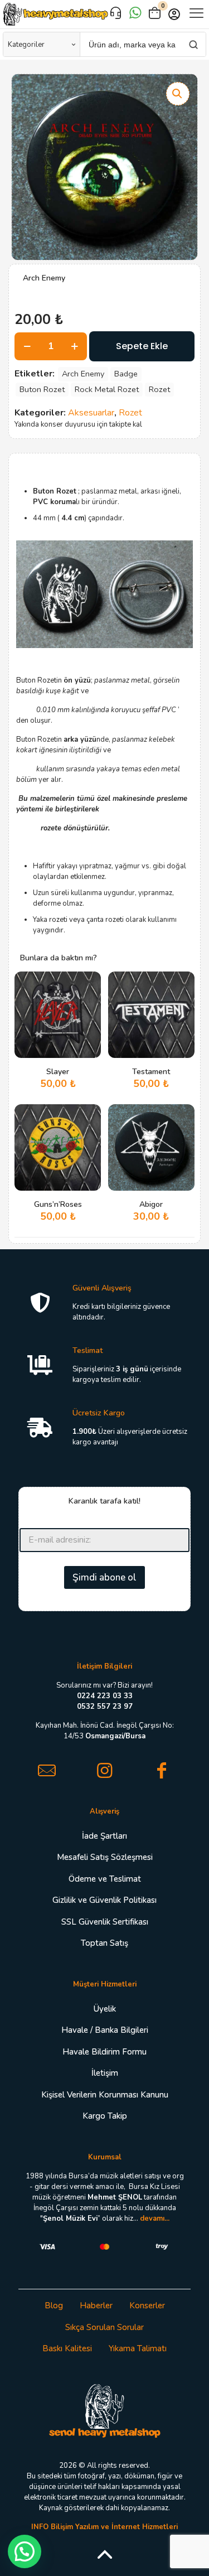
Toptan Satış (104, 1943)
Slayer (58, 1072)
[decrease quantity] (27, 346)
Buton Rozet (42, 389)
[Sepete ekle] (88, 984)
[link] (105, 2410)
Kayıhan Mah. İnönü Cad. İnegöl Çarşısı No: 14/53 (105, 1731)
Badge (126, 374)
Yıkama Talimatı (138, 2348)
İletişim (105, 2073)
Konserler (147, 2306)
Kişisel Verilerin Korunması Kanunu (105, 2095)
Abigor (151, 1204)
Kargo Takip (105, 2116)
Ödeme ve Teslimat (105, 1879)
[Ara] (193, 44)
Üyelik (105, 2009)
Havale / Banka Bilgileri (105, 2030)
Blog (54, 2306)
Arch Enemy (83, 374)
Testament (151, 1072)
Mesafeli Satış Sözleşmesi (105, 1857)
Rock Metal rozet (107, 389)
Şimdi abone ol (104, 1577)
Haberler (96, 2306)
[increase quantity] (74, 346)
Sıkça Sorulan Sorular (104, 2327)
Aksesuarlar (91, 413)
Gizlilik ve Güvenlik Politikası (104, 1900)
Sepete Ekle (142, 346)
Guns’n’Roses (58, 1204)
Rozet (159, 389)
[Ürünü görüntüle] (88, 1001)
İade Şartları (104, 1836)
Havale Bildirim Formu (104, 2052)
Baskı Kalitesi (67, 2348)
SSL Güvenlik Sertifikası (105, 1922)
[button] (178, 94)
